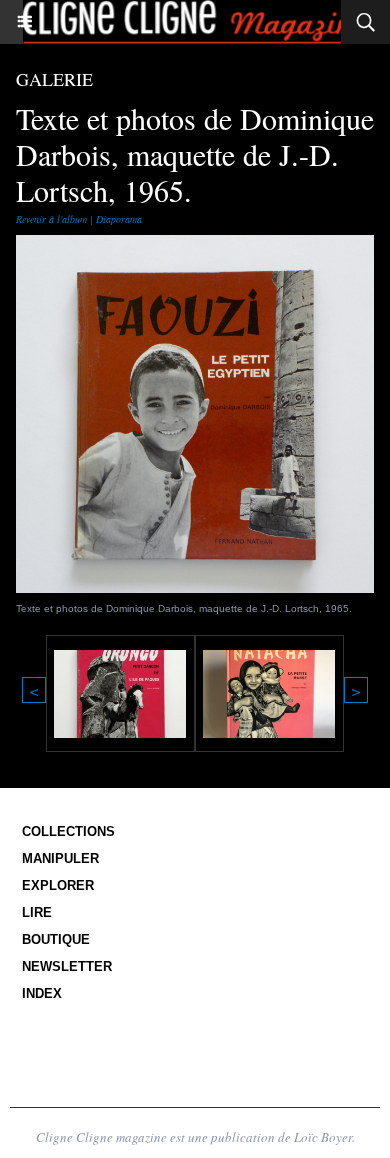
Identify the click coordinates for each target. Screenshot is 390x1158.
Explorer (58, 885)
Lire (37, 912)
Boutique (56, 939)
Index (42, 993)
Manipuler (60, 858)
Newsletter (67, 966)
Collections (68, 831)
